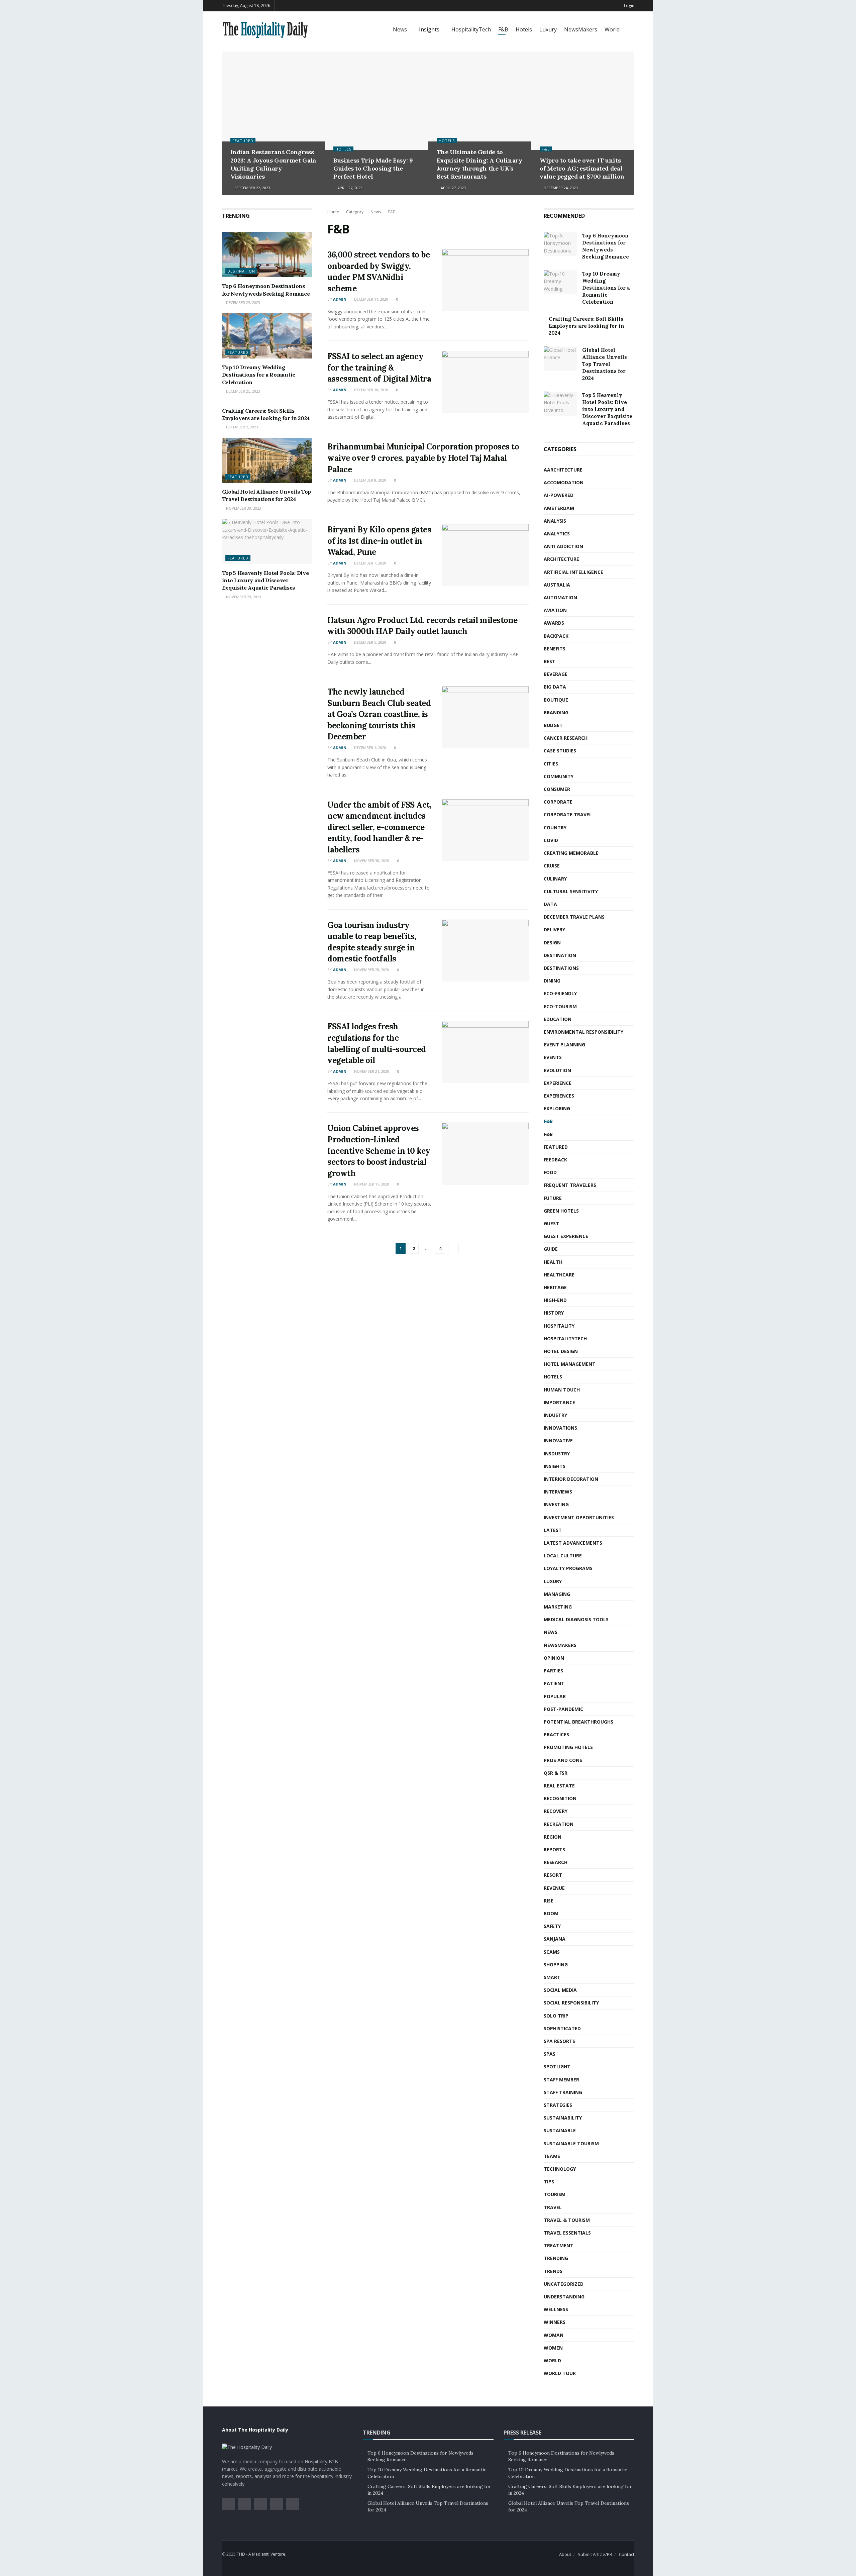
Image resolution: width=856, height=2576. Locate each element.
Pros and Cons (563, 1760)
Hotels (524, 29)
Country (555, 828)
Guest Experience (566, 1236)
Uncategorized (564, 2284)
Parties (553, 1671)
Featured (243, 141)
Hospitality (559, 1326)
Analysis (555, 521)
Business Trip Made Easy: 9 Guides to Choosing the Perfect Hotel (373, 169)
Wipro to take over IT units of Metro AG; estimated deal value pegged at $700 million (582, 169)
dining (552, 981)
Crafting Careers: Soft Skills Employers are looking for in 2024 (586, 326)
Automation (560, 597)
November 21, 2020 (371, 1071)
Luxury (548, 29)
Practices (556, 1734)
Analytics (557, 534)
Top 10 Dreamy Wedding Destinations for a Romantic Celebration (259, 375)
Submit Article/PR (595, 2554)
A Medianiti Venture (267, 2554)
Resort (553, 1875)
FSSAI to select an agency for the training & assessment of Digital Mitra (379, 368)
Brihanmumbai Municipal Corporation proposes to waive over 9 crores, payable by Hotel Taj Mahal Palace (423, 458)
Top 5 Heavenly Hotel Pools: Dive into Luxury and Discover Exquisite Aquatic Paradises (265, 580)
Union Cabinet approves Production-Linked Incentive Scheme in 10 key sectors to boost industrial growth (379, 1151)
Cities (551, 764)
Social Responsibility (571, 2003)
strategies (558, 2105)
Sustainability (563, 2118)
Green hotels (561, 1211)
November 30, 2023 (243, 508)
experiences (559, 1096)
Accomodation (564, 482)
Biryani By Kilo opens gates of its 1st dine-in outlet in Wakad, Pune (379, 541)
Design (552, 943)
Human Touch (562, 1390)
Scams (552, 1952)
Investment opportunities (579, 1517)
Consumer (557, 789)
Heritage (555, 1287)
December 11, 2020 (371, 299)
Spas (550, 2054)
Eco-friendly (560, 993)
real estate (559, 1786)
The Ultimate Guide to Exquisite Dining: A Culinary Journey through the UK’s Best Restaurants (479, 164)
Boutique (556, 700)
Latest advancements (573, 1543)
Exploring (557, 1108)
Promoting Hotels (568, 1747)
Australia (557, 585)
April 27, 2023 (349, 188)
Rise (549, 1901)
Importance (559, 1402)
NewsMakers (581, 29)
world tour (560, 2373)
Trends (553, 2271)
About (565, 2554)
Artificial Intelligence (573, 572)
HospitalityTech (471, 29)
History (554, 1313)
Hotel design (561, 1351)
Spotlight (557, 2067)
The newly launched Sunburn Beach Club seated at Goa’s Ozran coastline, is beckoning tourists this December (379, 714)
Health (553, 1262)
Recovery (556, 1811)
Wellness (556, 2309)
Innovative (558, 1440)
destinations (561, 968)
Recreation (559, 1824)
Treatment (559, 2245)
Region (553, 1837)
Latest (553, 1530)
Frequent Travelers (570, 1185)
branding (556, 712)
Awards (554, 623)
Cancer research (566, 738)
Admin (340, 299)
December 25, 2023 (243, 302)
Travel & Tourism (567, 2220)
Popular (555, 1696)
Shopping (556, 1965)
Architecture (561, 559)
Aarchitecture (563, 470)
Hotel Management (570, 1364)
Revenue (554, 1888)
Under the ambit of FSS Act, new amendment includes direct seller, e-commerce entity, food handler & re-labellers (379, 827)
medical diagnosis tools (576, 1619)
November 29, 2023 (243, 597)
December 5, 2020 (370, 642)
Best (550, 661)
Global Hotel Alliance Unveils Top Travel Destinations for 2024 (605, 364)
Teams (552, 2156)
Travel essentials (567, 2233)
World (612, 29)
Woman (554, 2335)
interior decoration (571, 1479)
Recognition (560, 1798)
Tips (549, 2182)
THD (241, 2554)
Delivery (554, 930)
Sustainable (560, 2130)
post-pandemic (563, 1709)
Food (550, 1172)
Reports (554, 1849)
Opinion (554, 1658)
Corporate (558, 802)
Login (629, 6)
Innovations (560, 1428)
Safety (552, 1926)
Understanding (564, 2297)
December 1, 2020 (370, 748)
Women (553, 2348)
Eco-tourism (560, 1006)
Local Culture (563, 1556)
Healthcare (559, 1275)
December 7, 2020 (370, 563)
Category (355, 212)
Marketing (558, 1607)
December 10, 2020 (371, 390)
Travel (553, 2207)
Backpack (556, 636)
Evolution (557, 1070)
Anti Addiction (563, 546)
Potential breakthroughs (578, 1722)
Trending (556, 2258)
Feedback (555, 1160)
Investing (556, 1504)
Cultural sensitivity (571, 891)
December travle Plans (574, 917)
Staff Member (561, 2080)
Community (559, 776)
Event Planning (564, 1045)
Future (553, 1198)
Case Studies (560, 751)
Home (333, 212)
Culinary (555, 879)
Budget (553, 725)
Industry (555, 1415)
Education (558, 1019)
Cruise (552, 866)
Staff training (563, 2092)
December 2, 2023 (242, 427)
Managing (557, 1594)
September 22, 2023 (252, 188)
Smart (552, 1977)
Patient (554, 1683)
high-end (555, 1300)
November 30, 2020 (371, 861)
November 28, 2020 (371, 970)
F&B (503, 29)
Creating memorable (571, 853)
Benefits (555, 649)
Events (553, 1057)
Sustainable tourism (571, 2143)
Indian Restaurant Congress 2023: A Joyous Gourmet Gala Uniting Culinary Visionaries (273, 164)
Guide (551, 1249)
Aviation (555, 610)
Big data (555, 687)
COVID (551, 840)
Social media (560, 1990)
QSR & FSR (556, 1773)
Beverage (556, 674)
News (400, 29)
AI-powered (559, 495)
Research (556, 1862)
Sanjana (555, 1939)
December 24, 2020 (560, 188)
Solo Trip (556, 2016)
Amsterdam (559, 508)
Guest (551, 1223)
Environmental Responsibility (583, 1032)
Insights (429, 29)
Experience (558, 1083)
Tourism (555, 2194)
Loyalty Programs (568, 1568)
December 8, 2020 (370, 480)
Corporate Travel (568, 814)
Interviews (558, 1492)
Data (550, 904)
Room (551, 1913)
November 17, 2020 (371, 1184)
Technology (560, 2169)
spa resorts (559, 2041)
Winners (555, 2322)
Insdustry (557, 1454)
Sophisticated (562, 2028)
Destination (241, 271)
